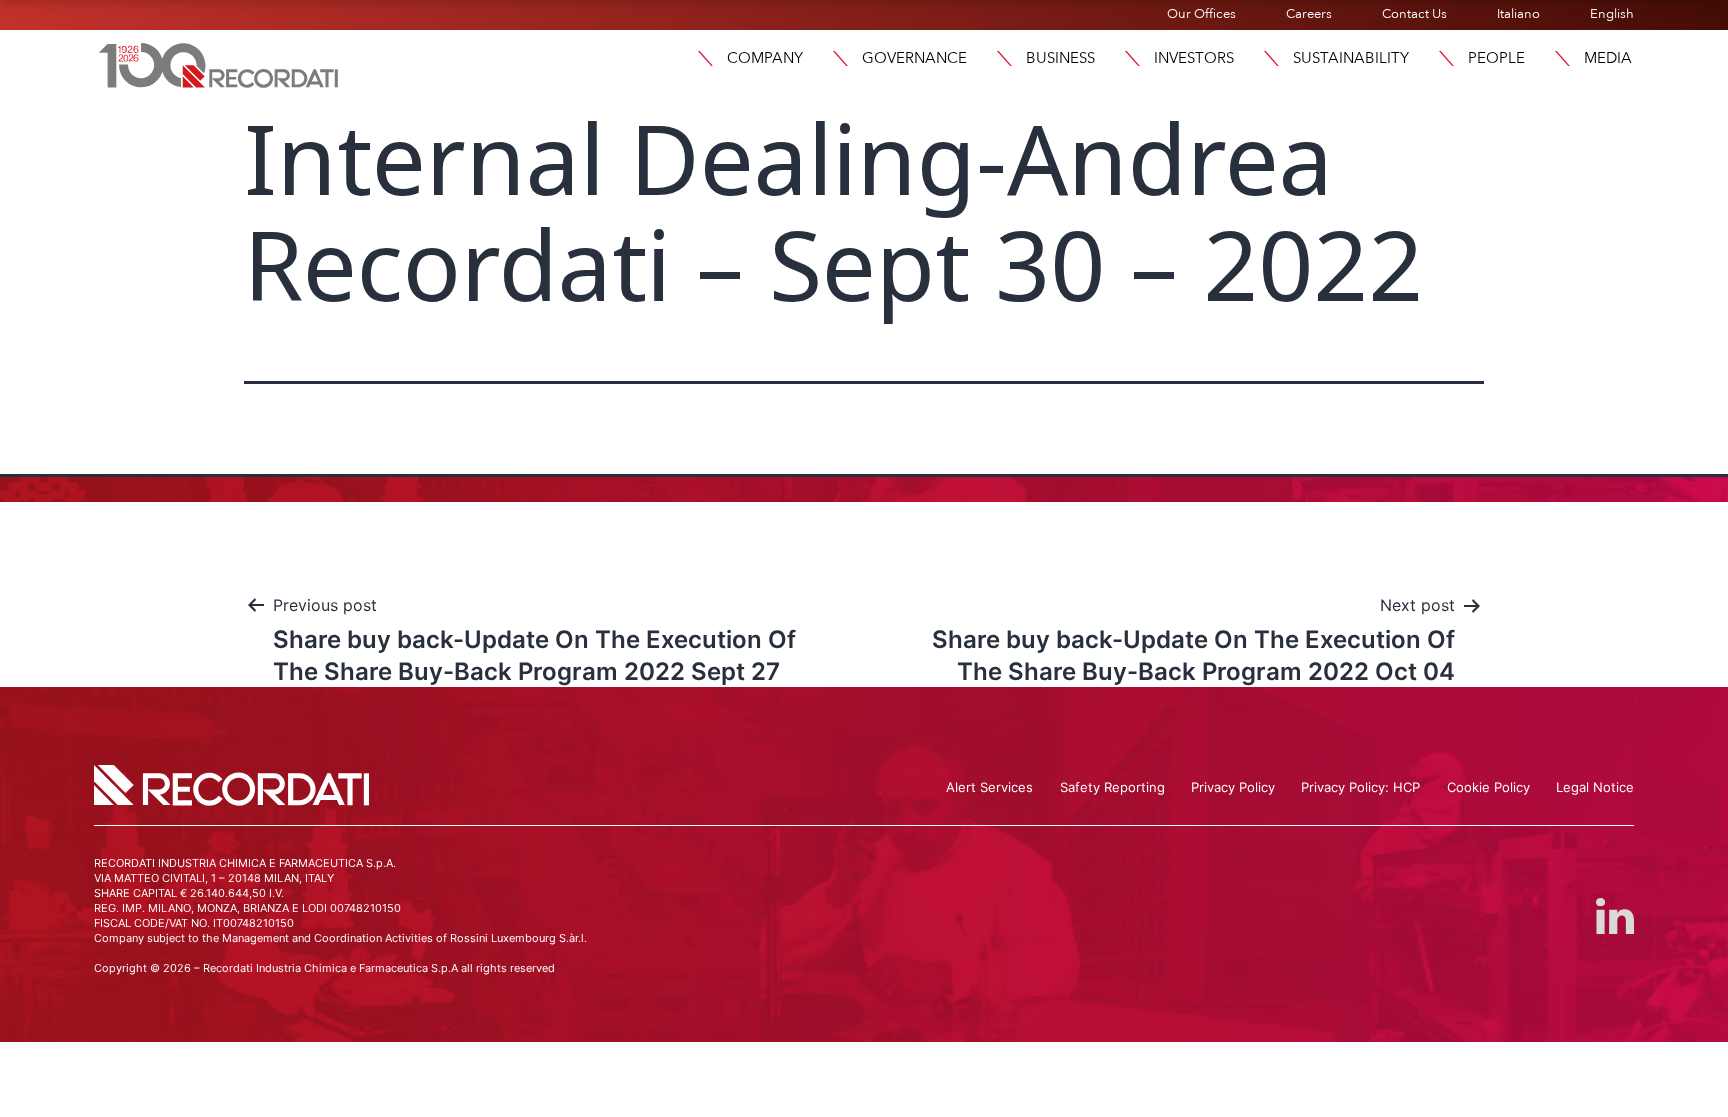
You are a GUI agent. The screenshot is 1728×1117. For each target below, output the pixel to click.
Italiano (1518, 14)
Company (765, 58)
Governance (914, 58)
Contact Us (1414, 14)
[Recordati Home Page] (219, 63)
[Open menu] (705, 58)
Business (1060, 58)
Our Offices (1201, 14)
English (1612, 14)
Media (1608, 58)
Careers (1309, 14)
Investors (1194, 58)
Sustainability (1351, 58)
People (1496, 58)
